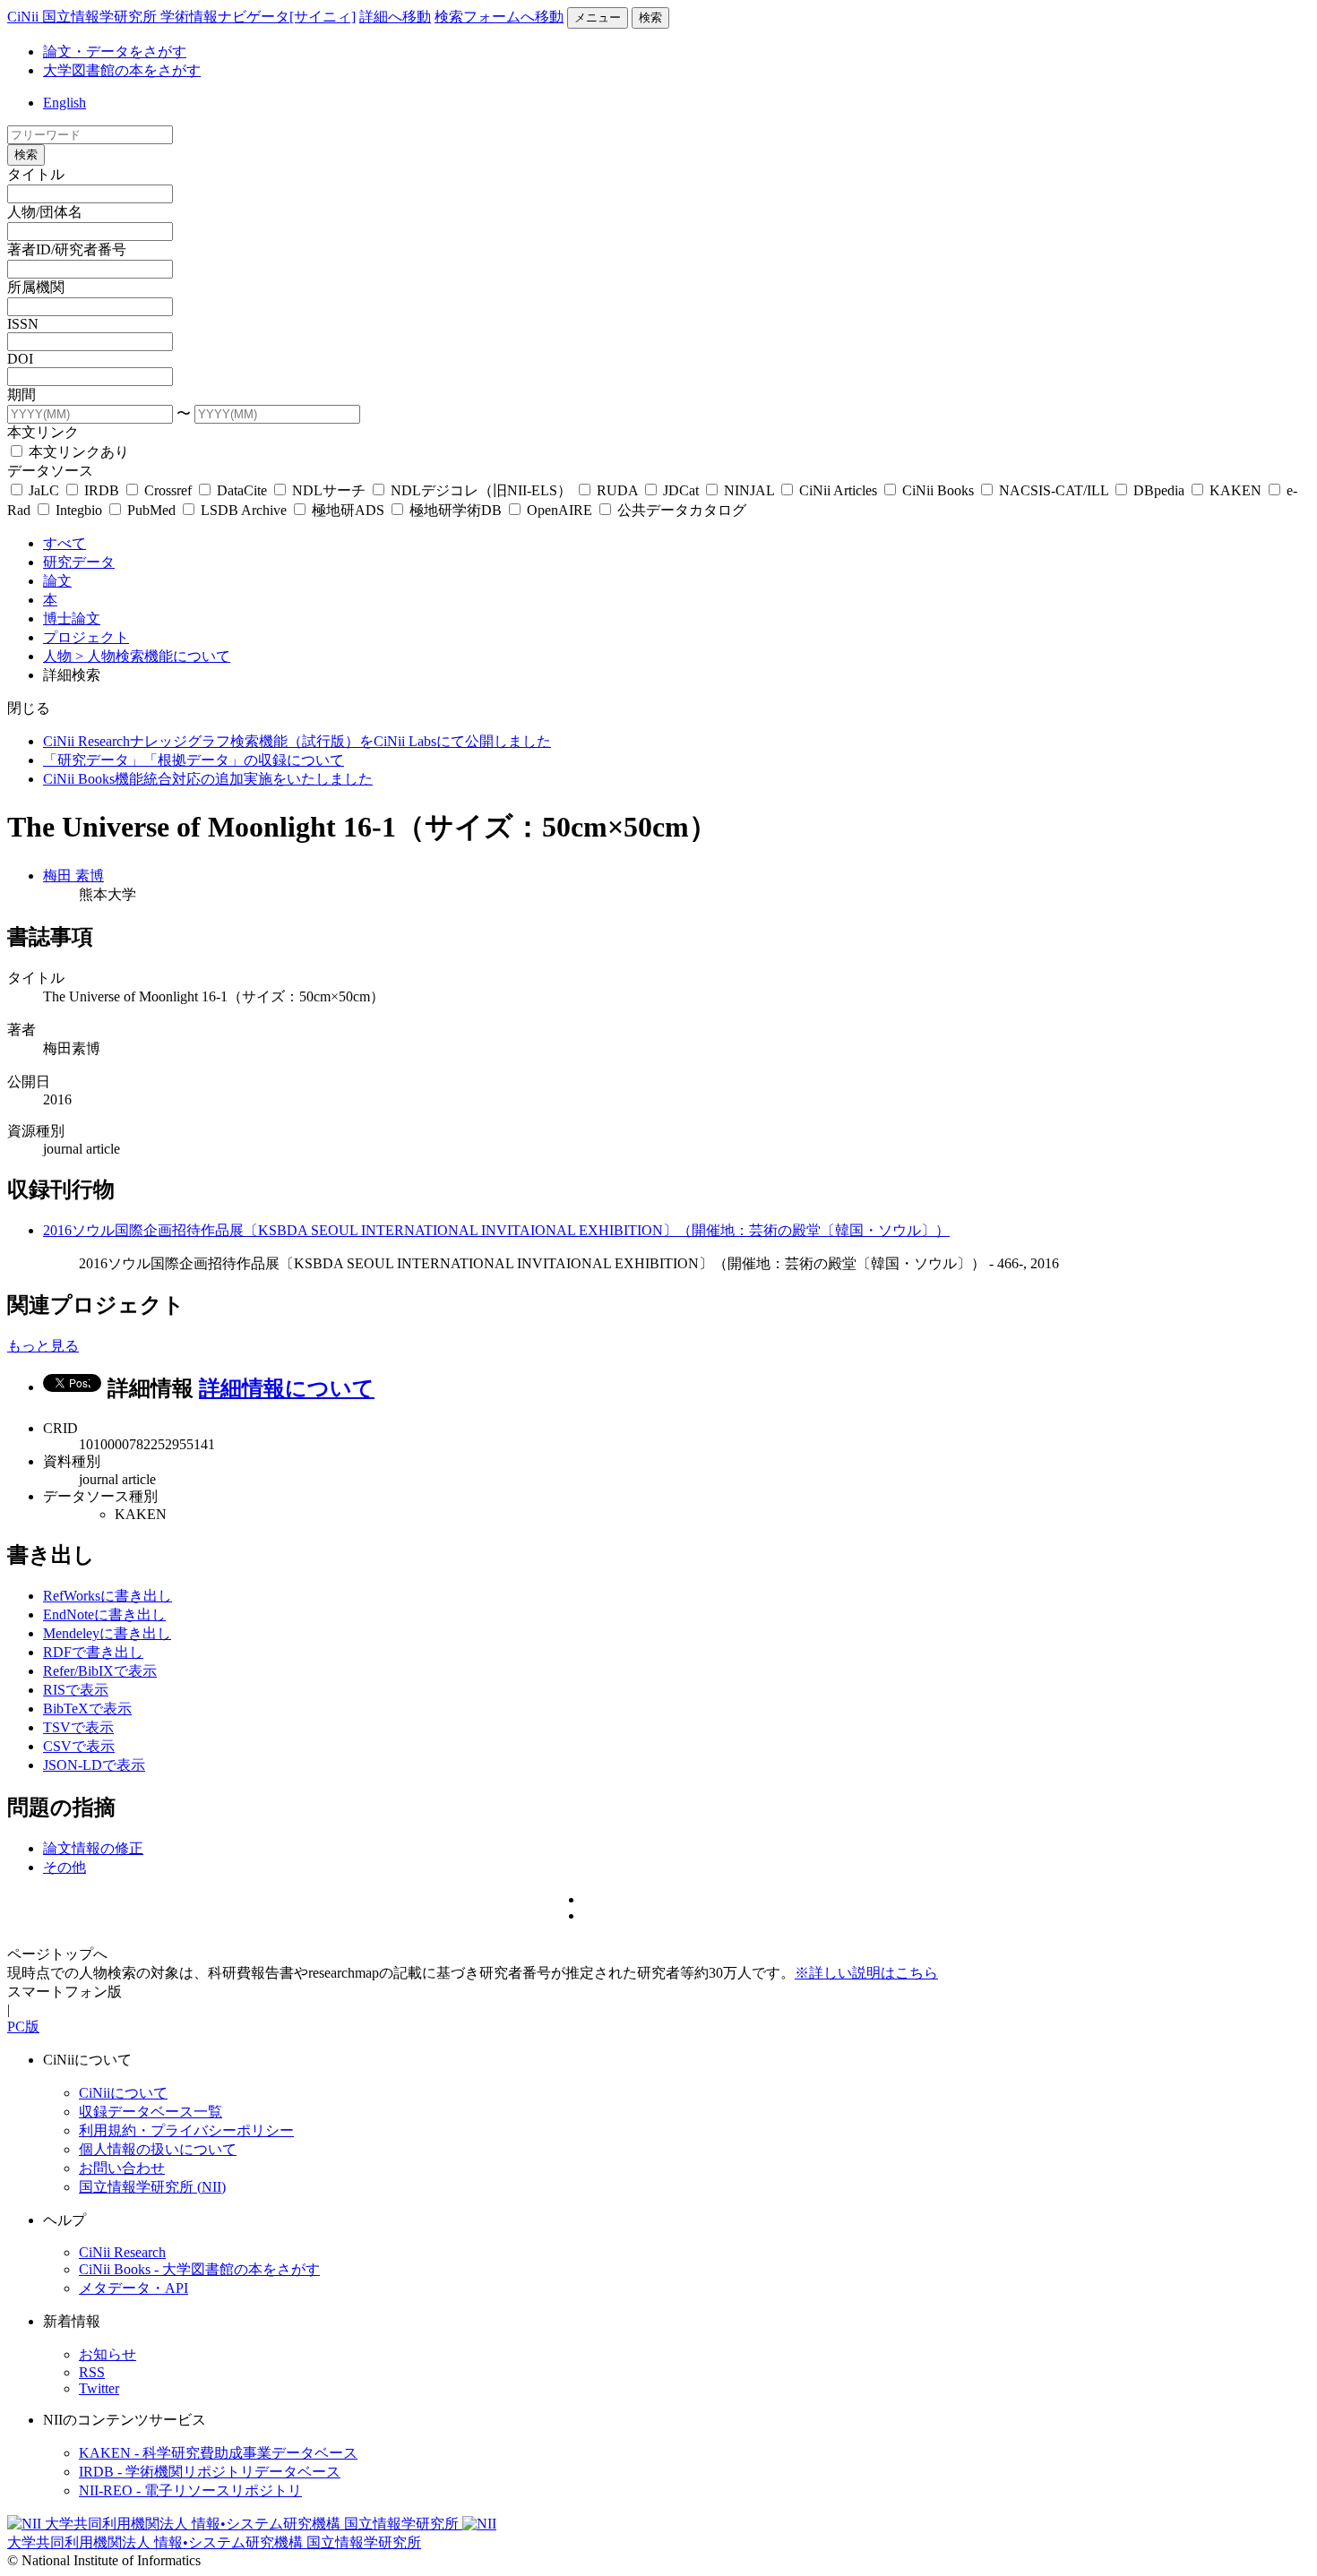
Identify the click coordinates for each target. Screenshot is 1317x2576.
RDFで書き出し (93, 1652)
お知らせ (108, 2354)
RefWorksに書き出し (108, 1596)
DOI (20, 359)
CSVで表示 (79, 1746)
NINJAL (749, 490)
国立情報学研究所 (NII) (152, 2187)
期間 (22, 395)
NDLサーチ (329, 490)
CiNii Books (938, 490)
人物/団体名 (45, 212)
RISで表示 (76, 1690)
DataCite (242, 490)
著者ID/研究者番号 (67, 249)
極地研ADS (348, 510)
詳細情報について (287, 1388)
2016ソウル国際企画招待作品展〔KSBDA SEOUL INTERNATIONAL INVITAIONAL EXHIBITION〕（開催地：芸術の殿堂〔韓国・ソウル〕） (496, 1230)
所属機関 (36, 287)
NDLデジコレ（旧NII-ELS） (481, 490)
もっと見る (43, 1346)
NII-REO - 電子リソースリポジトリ (190, 2490)
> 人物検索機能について (153, 656)
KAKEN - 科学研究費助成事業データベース (218, 2453)
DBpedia (1159, 490)
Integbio (79, 510)
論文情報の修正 (93, 1848)
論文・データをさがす (115, 52)
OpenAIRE (560, 510)
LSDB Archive (244, 510)
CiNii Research (122, 2252)
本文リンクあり (77, 452)
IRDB (102, 490)
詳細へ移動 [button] (395, 17)
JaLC (44, 490)
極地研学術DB (456, 510)
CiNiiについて (123, 2093)
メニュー (598, 17)
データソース (50, 471)
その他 (65, 1867)
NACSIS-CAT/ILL (1054, 490)
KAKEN (1235, 490)
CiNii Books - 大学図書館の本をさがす (199, 2269)
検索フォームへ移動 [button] (499, 17)
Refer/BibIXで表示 (100, 1671)
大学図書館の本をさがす (122, 70)
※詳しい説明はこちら (866, 1973)
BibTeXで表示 (87, 1709)
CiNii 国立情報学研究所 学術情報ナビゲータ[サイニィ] (181, 17)
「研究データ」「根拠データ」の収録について (194, 760)
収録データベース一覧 (151, 2112)
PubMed (151, 510)
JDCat (681, 490)
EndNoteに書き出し (104, 1614)
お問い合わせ (122, 2168)
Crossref (168, 490)
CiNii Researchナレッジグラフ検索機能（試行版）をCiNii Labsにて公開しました (297, 741)
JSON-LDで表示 (94, 1765)
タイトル (36, 174)
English (65, 103)
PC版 (23, 2026)
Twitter (99, 2388)
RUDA (617, 490)
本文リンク (43, 432)
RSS (92, 2372)
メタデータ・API (133, 2288)
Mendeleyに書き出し (107, 1633)
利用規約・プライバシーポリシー (186, 2130)
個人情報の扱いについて (158, 2149)
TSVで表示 (78, 1727)
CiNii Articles (838, 490)
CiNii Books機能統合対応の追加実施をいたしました (208, 779)
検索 (650, 17)
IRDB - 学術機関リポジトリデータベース (210, 2472)
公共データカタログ (680, 510)
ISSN (23, 324)
